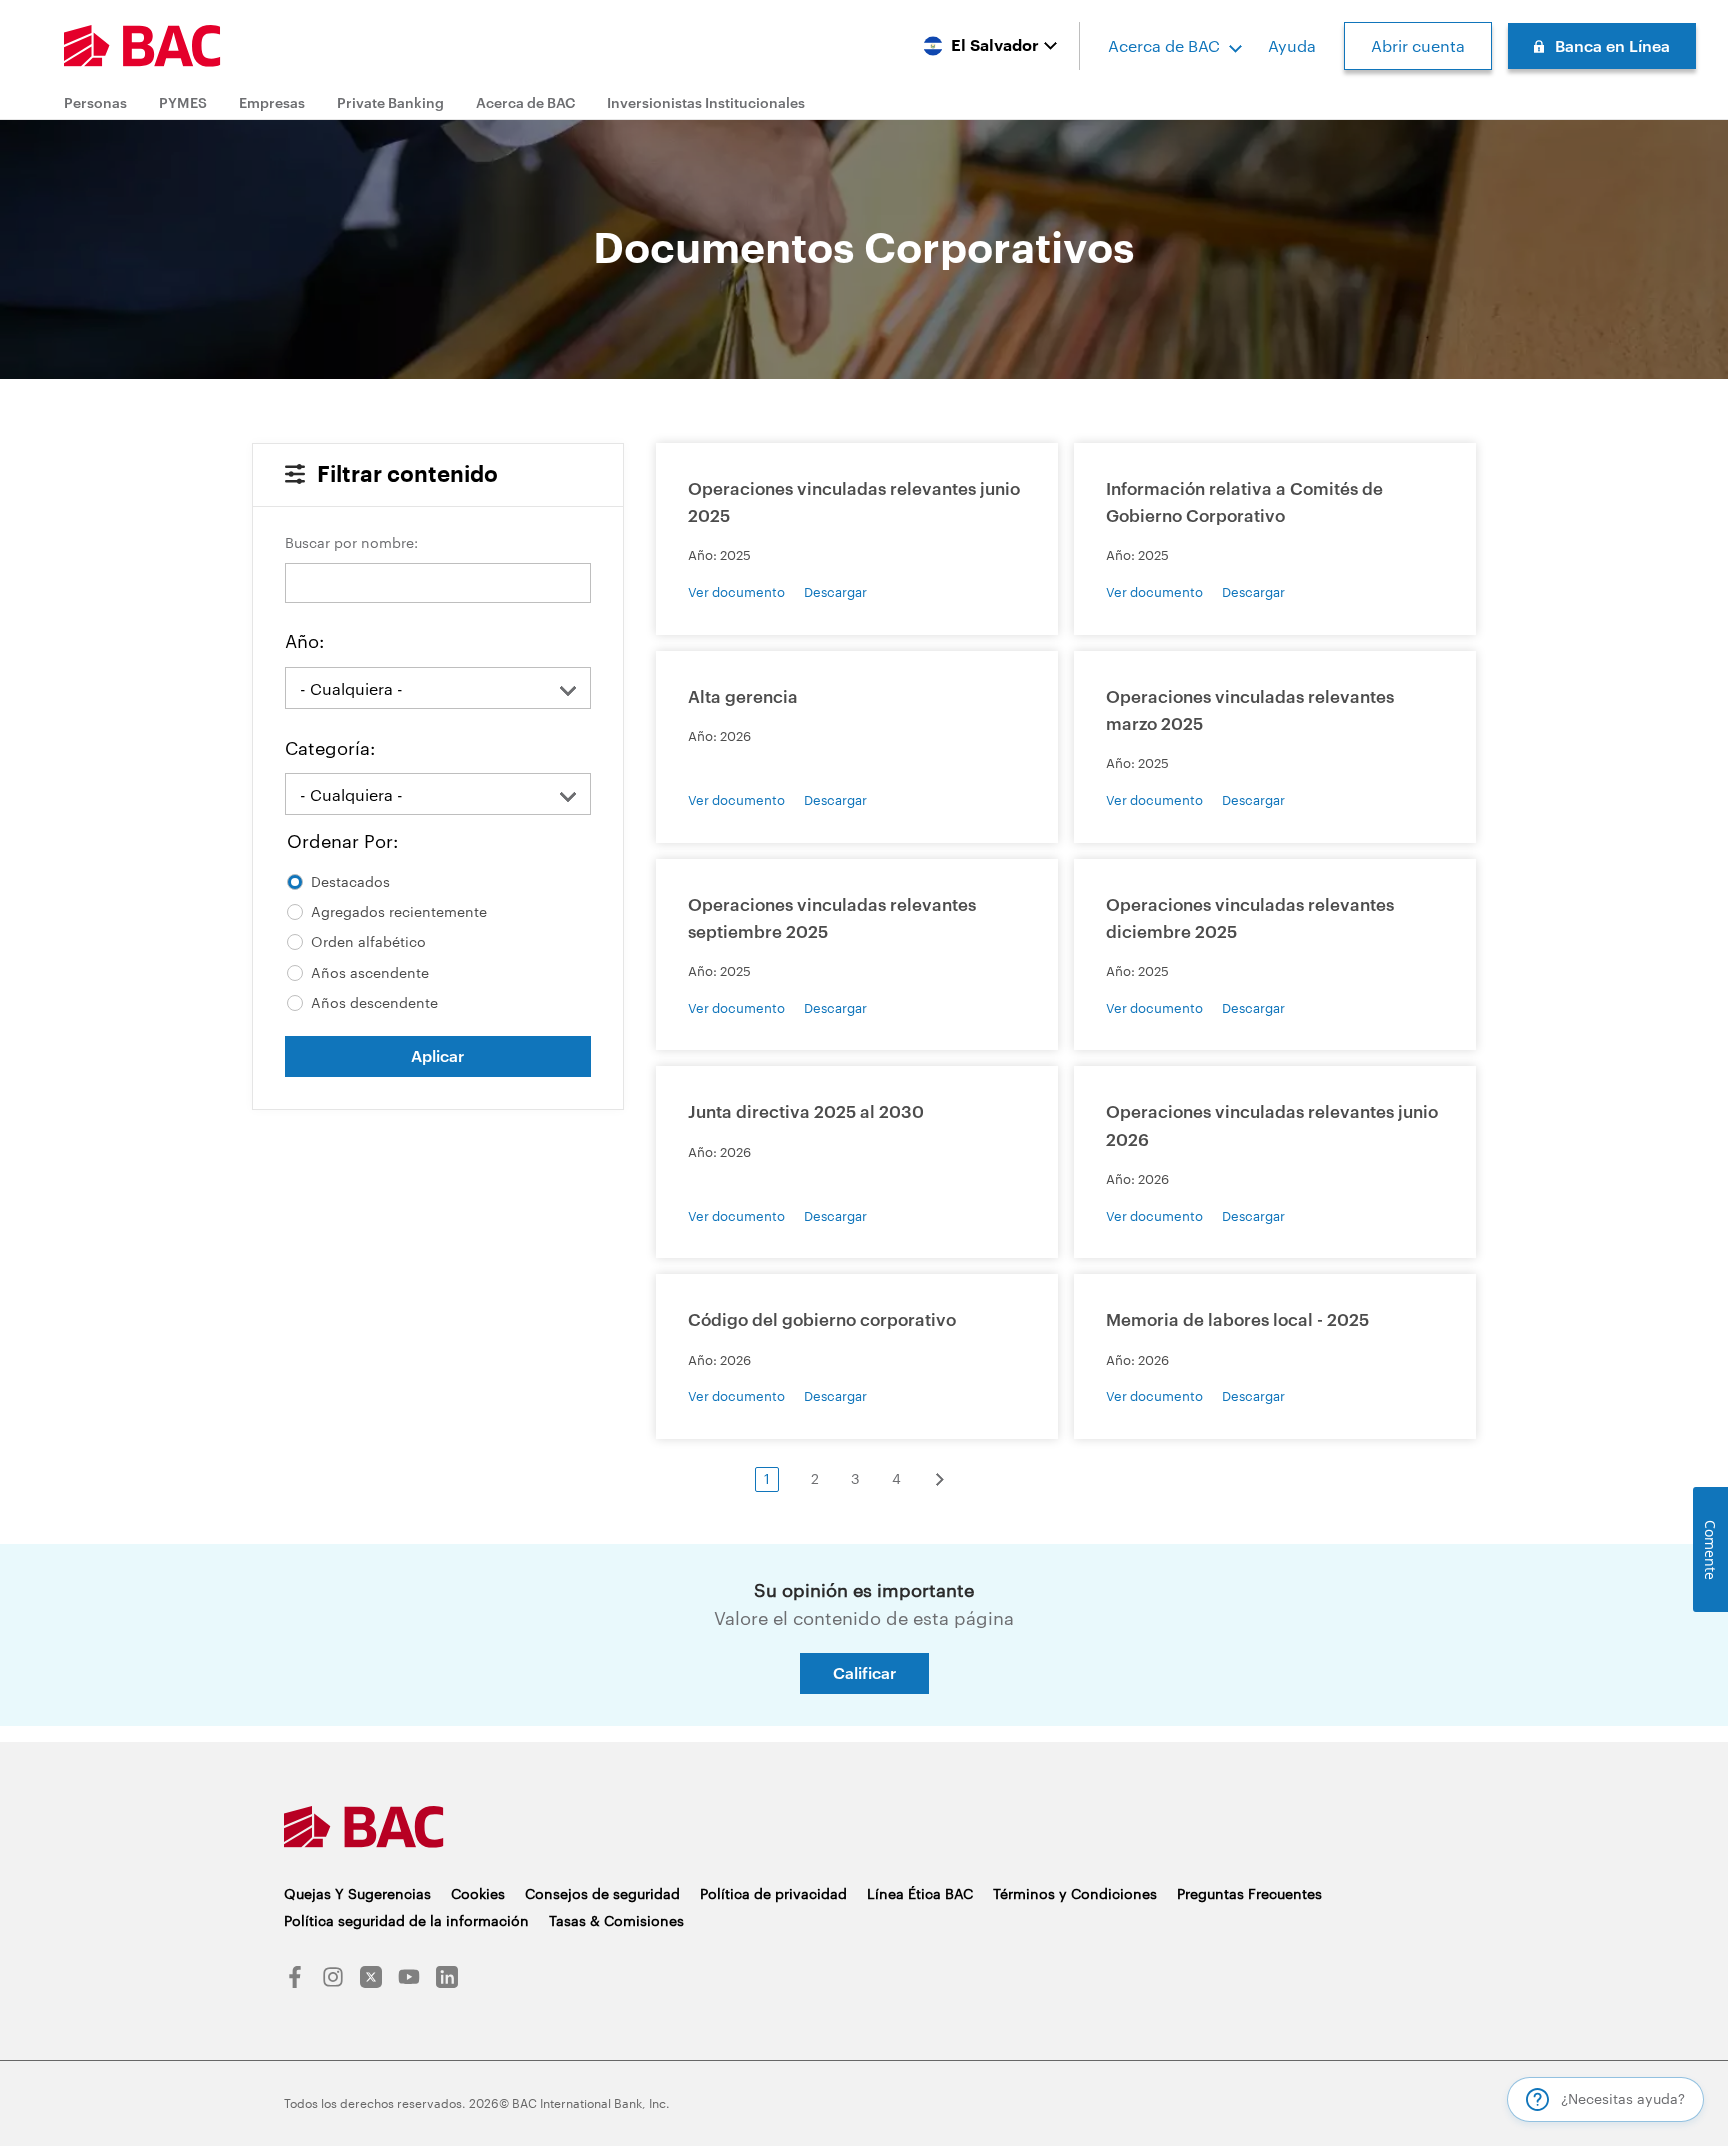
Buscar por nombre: (351, 542)
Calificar (864, 1672)
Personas (95, 102)
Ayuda (1292, 45)
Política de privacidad (773, 1893)
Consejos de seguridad (602, 1893)
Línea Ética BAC (920, 1893)
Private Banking (390, 102)
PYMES (183, 102)
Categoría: (330, 748)
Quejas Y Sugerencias (357, 1893)
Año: (304, 641)
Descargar (835, 592)
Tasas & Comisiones (616, 1920)
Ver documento (736, 592)
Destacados (350, 881)
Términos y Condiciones (1075, 1893)
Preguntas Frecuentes (1249, 1893)
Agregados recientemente (399, 911)
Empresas (272, 102)
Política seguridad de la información (406, 1920)
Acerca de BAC (1164, 45)
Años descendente (374, 1002)
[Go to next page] (953, 1479)
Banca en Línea (1612, 45)
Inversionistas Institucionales (706, 102)
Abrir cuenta (1418, 45)
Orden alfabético (368, 941)
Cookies (478, 1893)
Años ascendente (370, 972)
